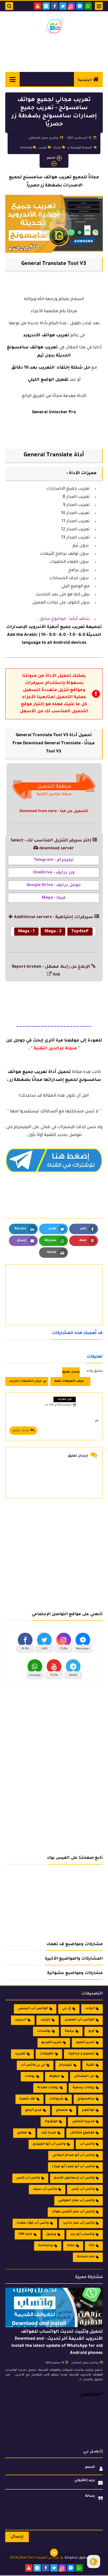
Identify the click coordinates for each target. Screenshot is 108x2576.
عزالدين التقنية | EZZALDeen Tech (34, 2558)
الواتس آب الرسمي (33, 2009)
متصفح (62, 2110)
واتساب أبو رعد (82, 2234)
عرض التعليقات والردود (25, 1381)
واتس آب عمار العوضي (76, 2201)
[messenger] (80, 6)
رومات (30, 2076)
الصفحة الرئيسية (81, 148)
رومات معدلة (48, 2088)
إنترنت (45, 2020)
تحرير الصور (85, 2043)
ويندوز (51, 2234)
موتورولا (51, 2122)
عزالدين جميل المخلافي (85, 2363)
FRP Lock (25, 2234)
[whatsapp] (88, 6)
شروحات (56, 2099)
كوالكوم (88, 2110)
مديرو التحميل (83, 2122)
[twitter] (63, 6)
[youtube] (38, 6)
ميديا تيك (49, 2133)
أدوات (90, 2009)
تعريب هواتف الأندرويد (46, 336)
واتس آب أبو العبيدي (49, 2144)
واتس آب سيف (45, 2189)
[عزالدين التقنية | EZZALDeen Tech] (54, 26)
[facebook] (55, 6)
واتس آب (87, 2144)
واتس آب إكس (28, 2178)
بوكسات (44, 2031)
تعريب (43, 148)
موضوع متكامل (82, 2133)
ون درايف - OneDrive (54, 873)
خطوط (54, 2076)
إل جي (67, 2009)
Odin (71, 2246)
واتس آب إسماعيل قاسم (74, 2178)
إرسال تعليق (21, 1431)
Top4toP (80, 931)
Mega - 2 (53, 931)
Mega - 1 (26, 931)
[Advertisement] (54, 1552)
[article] (54, 1282)
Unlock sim (86, 2257)
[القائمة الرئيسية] (12, 79)
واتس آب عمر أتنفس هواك (73, 2212)
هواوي (22, 2133)
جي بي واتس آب (33, 2065)
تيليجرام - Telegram (54, 860)
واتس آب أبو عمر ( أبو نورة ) (73, 2167)
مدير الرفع (33, 2110)
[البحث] (9, 6)
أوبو (91, 2031)
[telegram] (46, 6)
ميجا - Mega (54, 898)
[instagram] (71, 6)
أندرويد (21, 2020)
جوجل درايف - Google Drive (54, 885)
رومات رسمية (83, 2088)
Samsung (26, 148)
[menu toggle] (99, 6)
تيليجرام (66, 2065)
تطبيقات (47, 2054)
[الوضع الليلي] (94, 2562)
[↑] (54, 2553)
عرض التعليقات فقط (69, 1381)
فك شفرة (27, 2099)
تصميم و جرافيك (81, 2054)
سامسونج (86, 2099)
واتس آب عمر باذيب (79, 2223)
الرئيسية (85, 80)
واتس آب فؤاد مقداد (33, 2223)
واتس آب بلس (83, 2189)
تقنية (90, 2065)
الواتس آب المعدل (79, 2020)
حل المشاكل (84, 2076)
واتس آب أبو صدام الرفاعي (73, 2155)
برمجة (57, 148)
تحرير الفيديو (52, 2043)
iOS (92, 2246)
